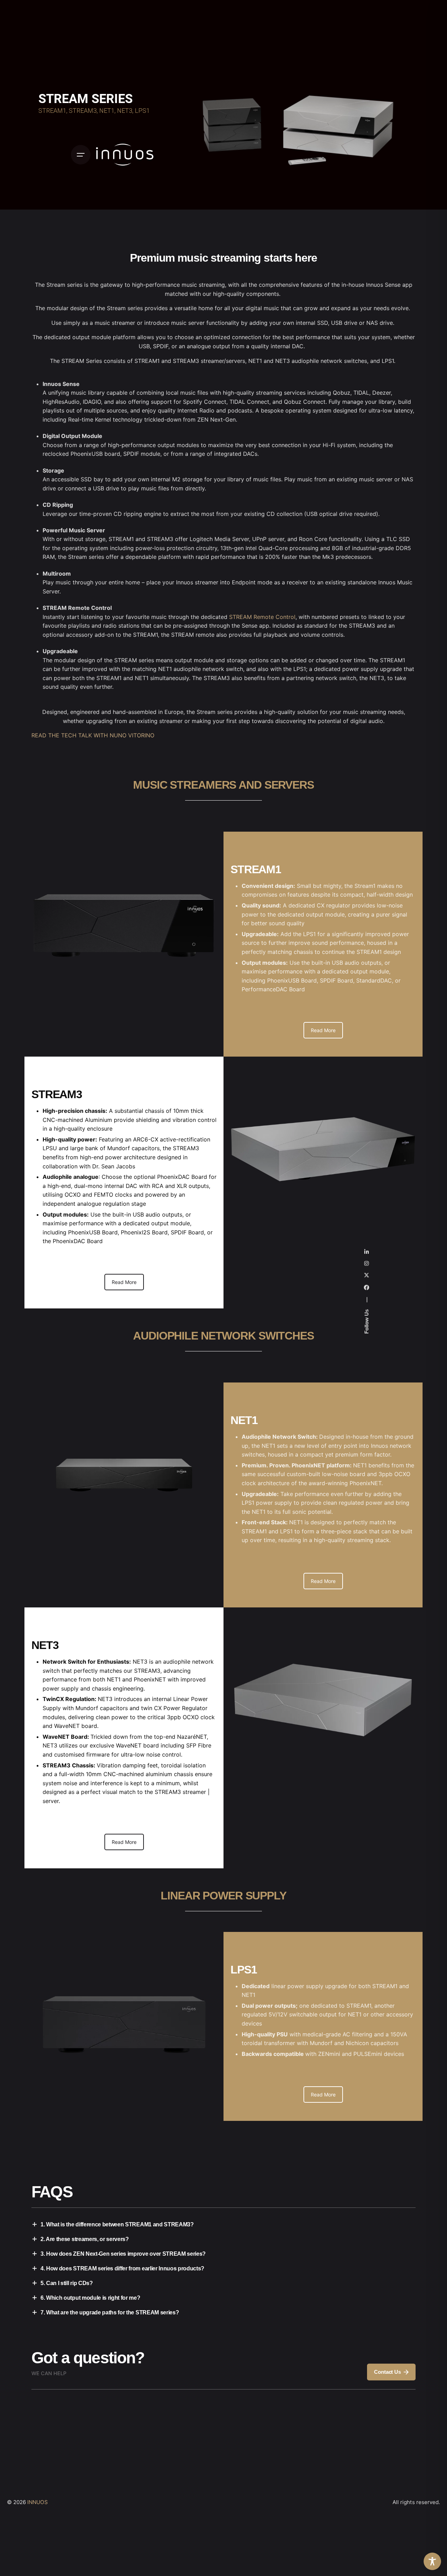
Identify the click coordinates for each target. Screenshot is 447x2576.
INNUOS (38, 2502)
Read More (323, 1030)
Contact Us (387, 2372)
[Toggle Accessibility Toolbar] (432, 2561)
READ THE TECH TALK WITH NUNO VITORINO (93, 735)
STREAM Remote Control (262, 617)
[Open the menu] (81, 155)
